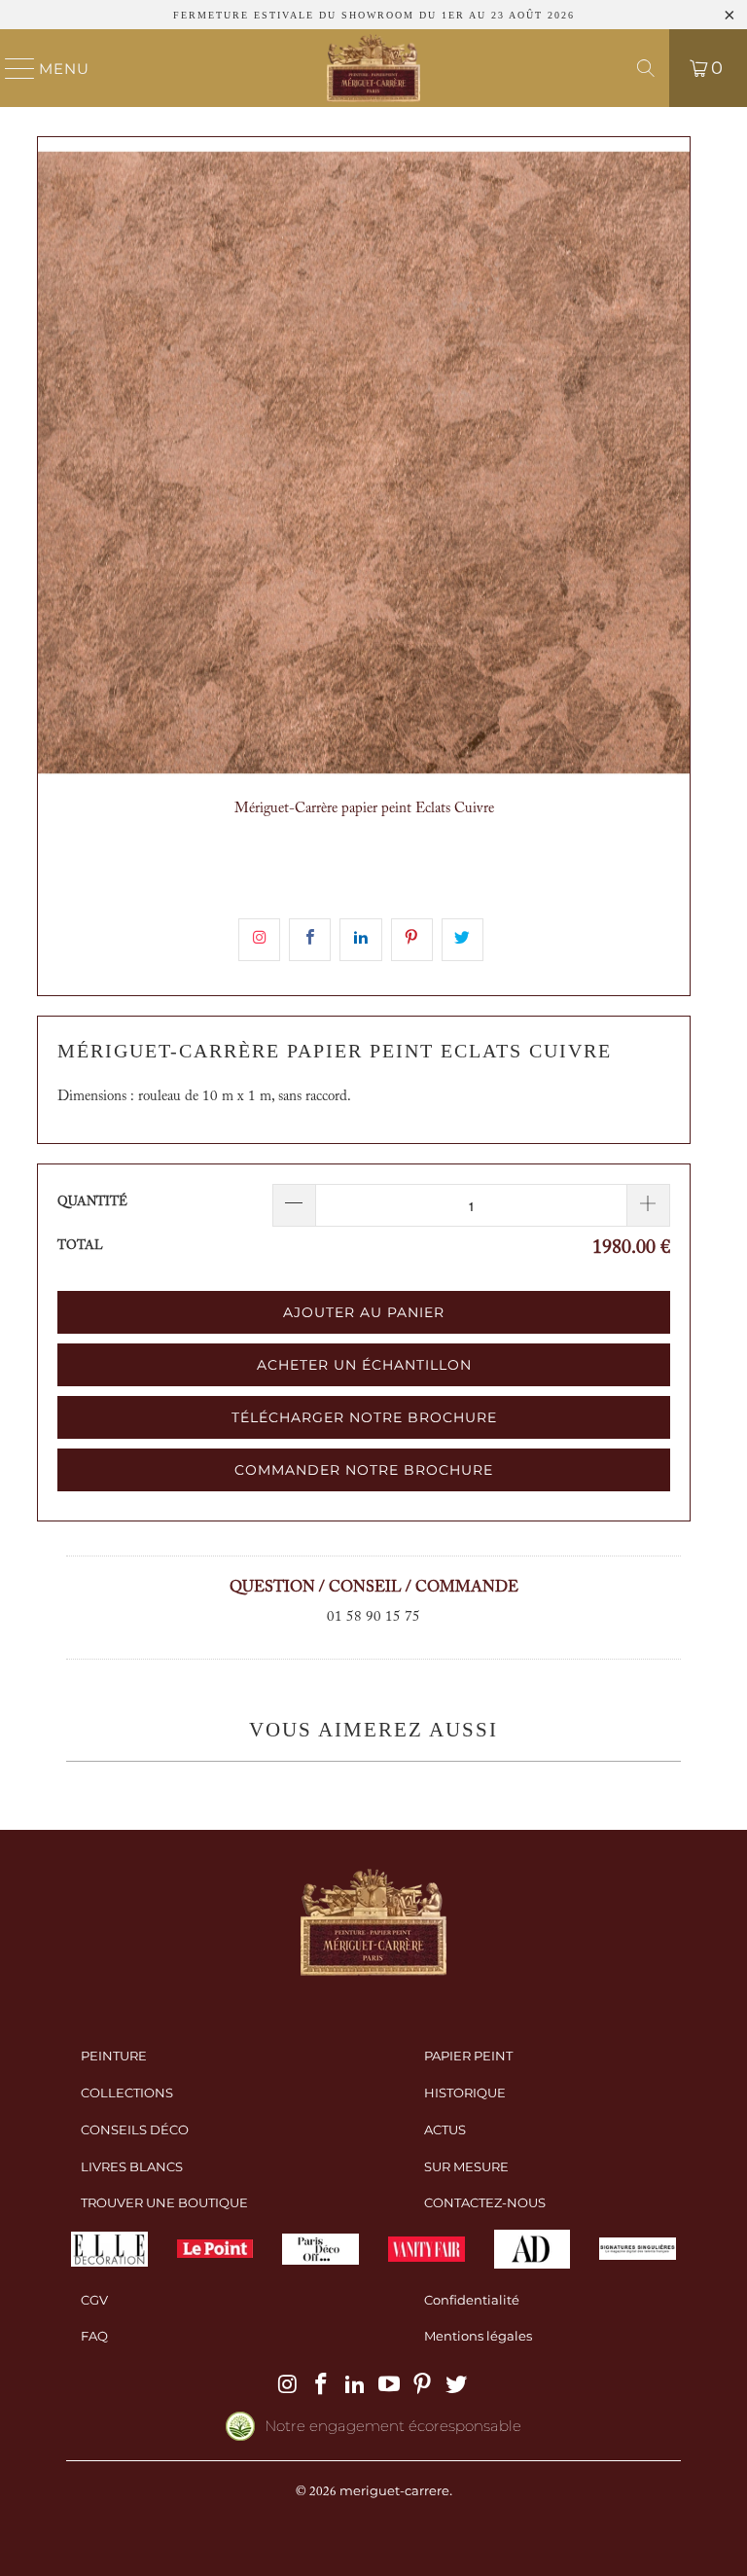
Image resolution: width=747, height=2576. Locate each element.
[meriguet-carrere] (373, 68)
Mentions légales (478, 2336)
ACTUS (445, 2129)
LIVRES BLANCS (132, 2166)
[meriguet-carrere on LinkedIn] (356, 2385)
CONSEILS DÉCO (135, 2129)
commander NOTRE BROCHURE (364, 1470)
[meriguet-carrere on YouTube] (390, 2385)
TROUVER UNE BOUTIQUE (164, 2202)
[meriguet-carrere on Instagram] (288, 2385)
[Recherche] (646, 68)
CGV (94, 2300)
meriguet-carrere (394, 2490)
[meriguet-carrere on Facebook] (322, 2385)
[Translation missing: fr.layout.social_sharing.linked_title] (360, 940)
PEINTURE (114, 2056)
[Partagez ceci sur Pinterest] (412, 940)
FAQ (94, 2336)
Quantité (92, 1202)
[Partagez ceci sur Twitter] (462, 940)
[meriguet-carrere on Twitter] (457, 2385)
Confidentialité (472, 2300)
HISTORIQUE (465, 2093)
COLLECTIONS (127, 2093)
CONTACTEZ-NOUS (485, 2202)
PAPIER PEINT (468, 2056)
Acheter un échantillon (364, 1365)
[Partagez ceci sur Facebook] (310, 940)
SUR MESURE (466, 2166)
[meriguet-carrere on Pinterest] (423, 2385)
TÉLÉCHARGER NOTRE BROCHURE (364, 1417)
